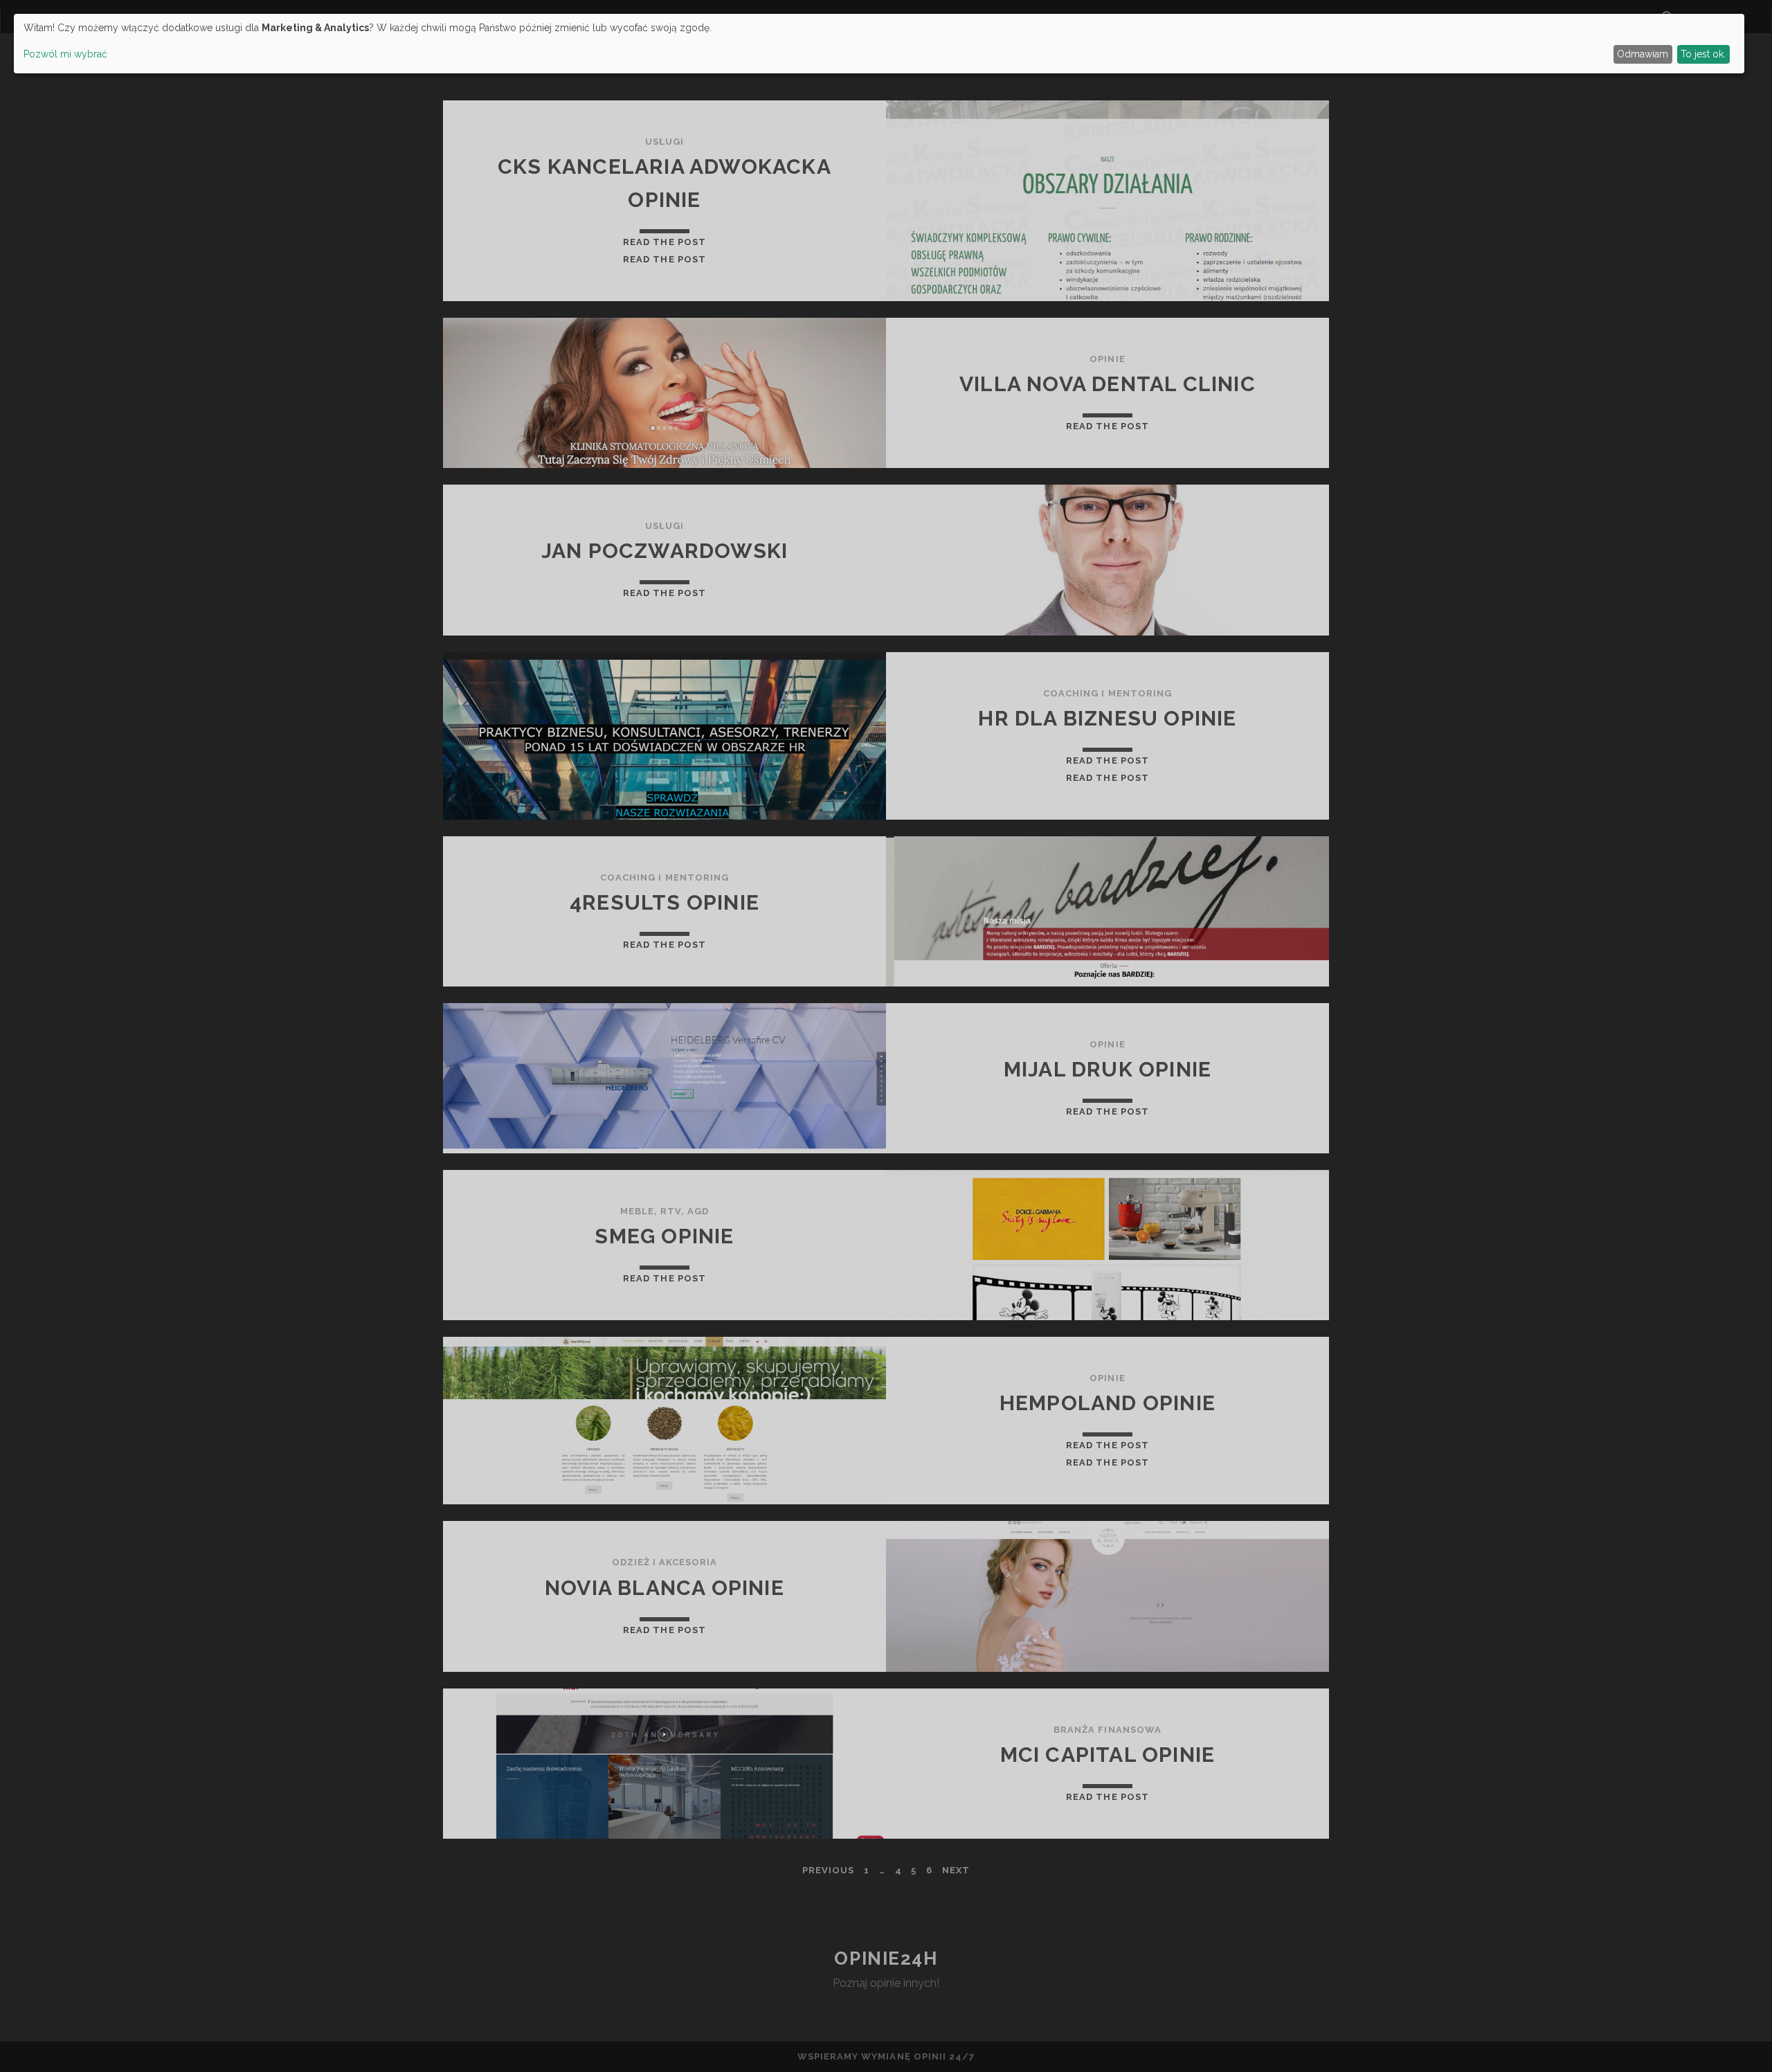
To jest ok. (1703, 54)
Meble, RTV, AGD (665, 1211)
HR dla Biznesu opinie (1107, 718)
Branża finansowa (1107, 1730)
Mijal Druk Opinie (1107, 1069)
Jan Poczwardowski (664, 551)
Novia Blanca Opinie (664, 1588)
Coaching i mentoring (1107, 693)
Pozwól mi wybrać (65, 54)
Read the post (664, 242)
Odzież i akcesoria (665, 1562)
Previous (828, 1870)
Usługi (664, 142)
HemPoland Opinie (1107, 1403)
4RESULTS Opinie (664, 902)
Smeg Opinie (664, 1236)
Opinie (1107, 359)
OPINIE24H (886, 1958)
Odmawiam (1643, 54)
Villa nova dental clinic (1107, 384)
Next (956, 1870)
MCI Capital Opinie (1108, 1755)
